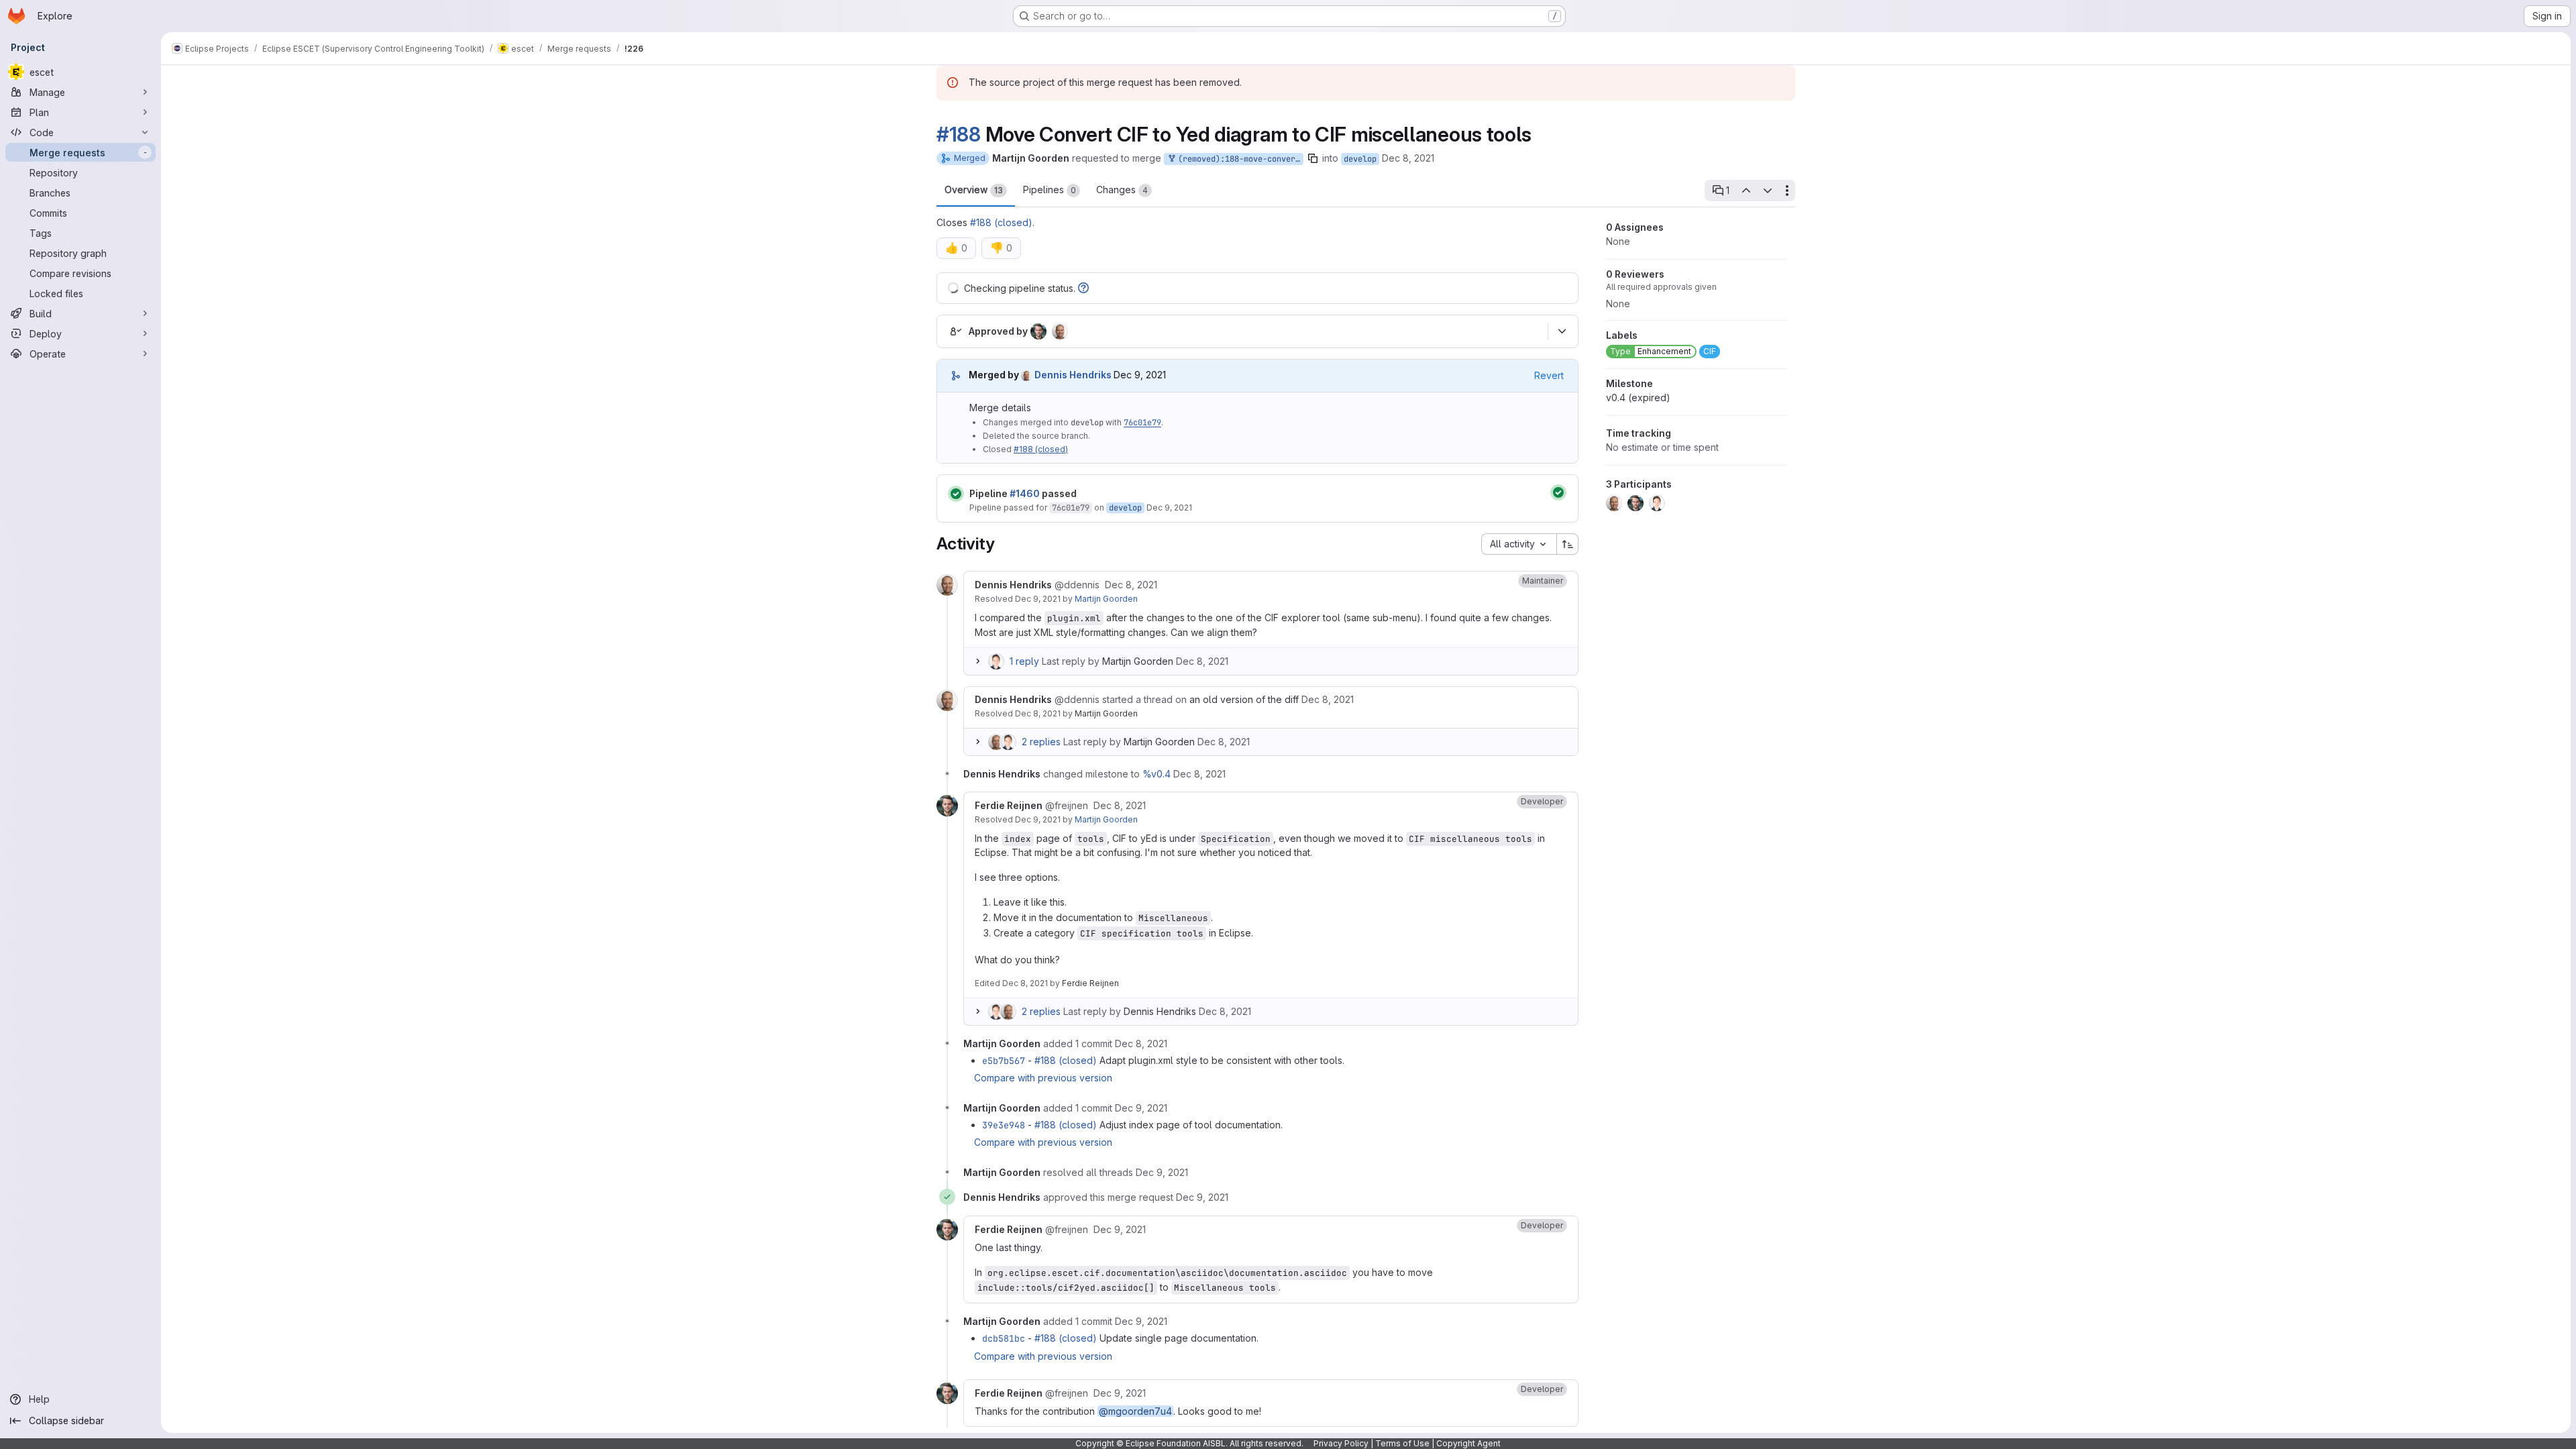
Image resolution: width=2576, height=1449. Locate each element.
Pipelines (1050, 190)
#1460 (1025, 493)
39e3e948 (1004, 1125)
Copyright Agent (1468, 1443)
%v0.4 (1157, 774)
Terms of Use (1402, 1443)
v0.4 (1638, 397)
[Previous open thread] (1746, 191)
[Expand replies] (977, 661)
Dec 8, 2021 (1408, 158)
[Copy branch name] (1313, 158)
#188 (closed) (1001, 222)
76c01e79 (1142, 423)
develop (1360, 159)
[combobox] (1519, 544)
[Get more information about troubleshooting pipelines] (1083, 288)
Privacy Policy (1341, 1443)
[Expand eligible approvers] (1562, 331)
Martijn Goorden (1106, 599)
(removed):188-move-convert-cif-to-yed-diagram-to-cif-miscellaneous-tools (1238, 159)
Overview (974, 190)
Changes (1122, 190)
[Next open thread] (1768, 191)
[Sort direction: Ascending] (1568, 544)
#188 (959, 134)
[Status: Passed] (956, 494)
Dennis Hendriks (1160, 1011)
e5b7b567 (1004, 1061)
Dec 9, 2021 (1169, 507)
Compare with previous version (1043, 1078)
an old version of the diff (1244, 699)
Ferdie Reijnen (1090, 983)
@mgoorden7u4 (1135, 1411)
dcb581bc (1004, 1338)
